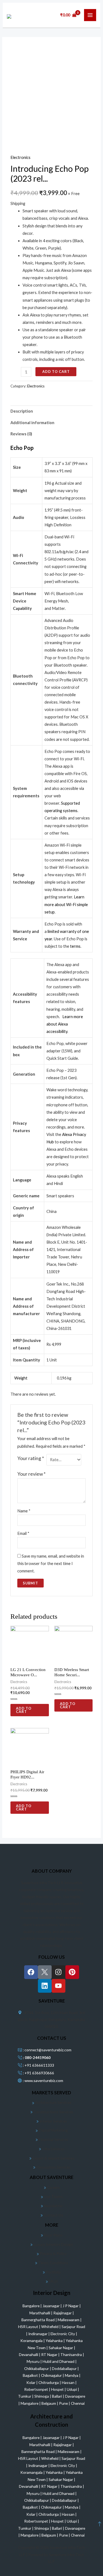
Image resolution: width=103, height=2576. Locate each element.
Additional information (32, 423)
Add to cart (56, 372)
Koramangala (32, 2341)
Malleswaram (69, 2320)
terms (75, 946)
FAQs (53, 2281)
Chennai (78, 2403)
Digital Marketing (53, 2130)
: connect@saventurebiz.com (47, 2050)
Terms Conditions (53, 2263)
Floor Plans (53, 2235)
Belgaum (49, 2403)
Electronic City (63, 2334)
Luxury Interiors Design (53, 2244)
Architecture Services (53, 2102)
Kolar (31, 2382)
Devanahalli (29, 2354)
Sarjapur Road (73, 2327)
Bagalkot (31, 2375)
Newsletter (53, 2206)
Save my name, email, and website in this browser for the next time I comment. (51, 1563)
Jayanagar (51, 2306)
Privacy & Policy (53, 2253)
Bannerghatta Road (38, 2320)
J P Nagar (71, 2306)
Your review (31, 1474)
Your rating (31, 1458)
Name (24, 1511)
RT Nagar (50, 2354)
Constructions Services (53, 2112)
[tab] (51, 411)
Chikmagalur (52, 2375)
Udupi (72, 2389)
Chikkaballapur (37, 2368)
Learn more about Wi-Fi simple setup (66, 904)
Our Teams (53, 2196)
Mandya (72, 2375)
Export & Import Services (53, 2158)
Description (22, 411)
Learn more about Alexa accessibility (65, 1024)
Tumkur (25, 2396)
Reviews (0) (21, 434)
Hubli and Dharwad (59, 2361)
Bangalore (31, 2306)
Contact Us (53, 2215)
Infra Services (53, 2149)
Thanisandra (72, 2354)
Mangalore (30, 2403)
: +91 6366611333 (38, 2065)
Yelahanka (55, 2341)
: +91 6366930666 (38, 2073)
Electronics (20, 157)
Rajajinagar (63, 2313)
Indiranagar (38, 2334)
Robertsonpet (37, 2389)
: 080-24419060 (36, 2057)
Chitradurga (49, 2382)
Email (23, 1533)
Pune (64, 2403)
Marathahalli (40, 2313)
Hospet (58, 2389)
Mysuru (34, 2361)
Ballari (57, 2396)
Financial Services (53, 2139)
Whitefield (50, 2327)
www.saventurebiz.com (44, 2080)
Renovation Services (53, 2167)
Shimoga (42, 2396)
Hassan (69, 2382)
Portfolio (53, 2272)
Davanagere (75, 2396)
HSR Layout (29, 2327)
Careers (53, 2187)
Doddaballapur (65, 2368)
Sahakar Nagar (61, 2348)
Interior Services (53, 2121)
